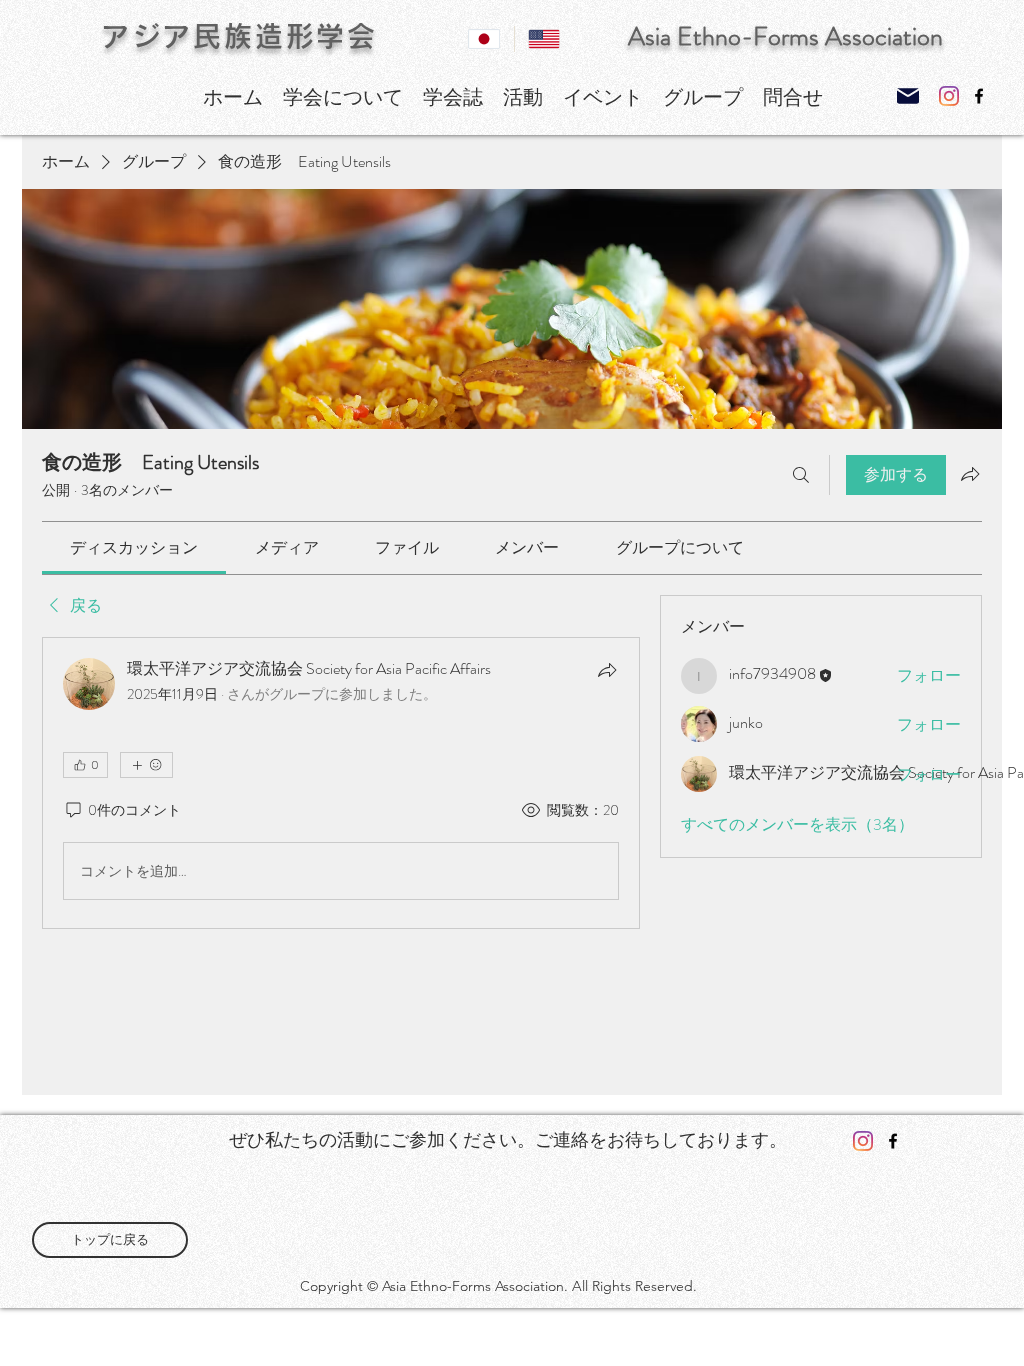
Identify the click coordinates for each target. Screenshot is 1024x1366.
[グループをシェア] (970, 474)
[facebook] (979, 96)
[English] (544, 39)
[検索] (801, 475)
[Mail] (908, 95)
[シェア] (607, 670)
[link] (134, 547)
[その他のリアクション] (146, 765)
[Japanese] (484, 39)
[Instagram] (949, 96)
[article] (341, 783)
